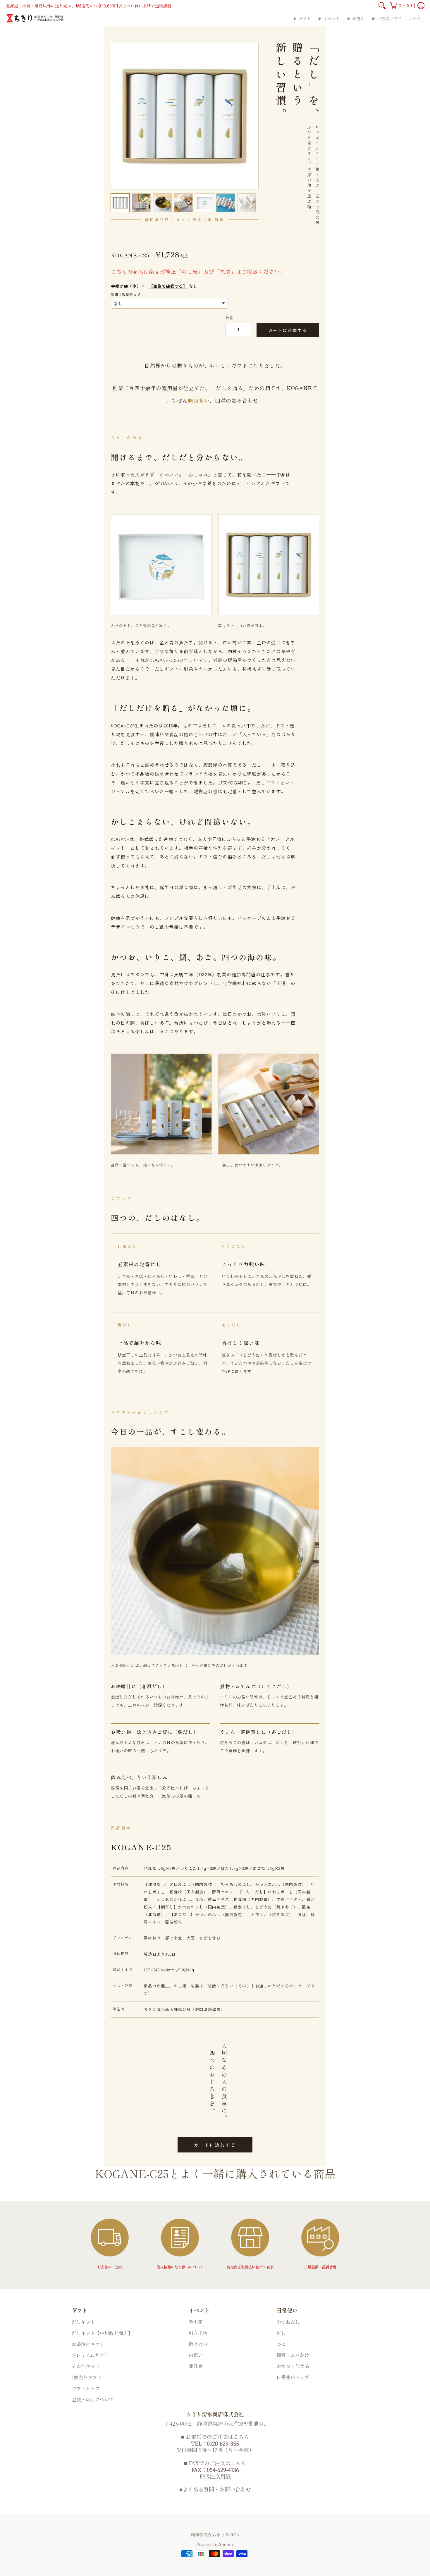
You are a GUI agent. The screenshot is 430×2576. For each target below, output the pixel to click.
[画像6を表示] (226, 203)
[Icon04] (320, 2244)
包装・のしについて (93, 2399)
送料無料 (163, 6)
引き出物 (198, 2333)
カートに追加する (288, 330)
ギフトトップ (86, 2388)
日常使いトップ (293, 2377)
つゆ (281, 2344)
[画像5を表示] (204, 203)
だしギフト (83, 2322)
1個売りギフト (87, 2377)
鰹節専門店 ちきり (208, 2534)
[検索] (382, 6)
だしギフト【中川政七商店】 (102, 2333)
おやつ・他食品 (293, 2366)
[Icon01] (110, 2244)
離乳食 (196, 2366)
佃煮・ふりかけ (293, 2355)
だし (281, 2333)
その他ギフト (86, 2366)
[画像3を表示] (162, 203)
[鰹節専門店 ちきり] (35, 18)
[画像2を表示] (141, 203)
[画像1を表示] (120, 203)
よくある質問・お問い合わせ (217, 2489)
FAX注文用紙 (215, 2476)
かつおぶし (288, 2322)
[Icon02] (180, 2244)
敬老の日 (198, 2344)
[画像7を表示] (247, 203)
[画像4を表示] (183, 203)
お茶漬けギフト (88, 2344)
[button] (401, 6)
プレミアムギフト (90, 2355)
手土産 (196, 2322)
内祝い (196, 2355)
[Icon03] (250, 2244)
